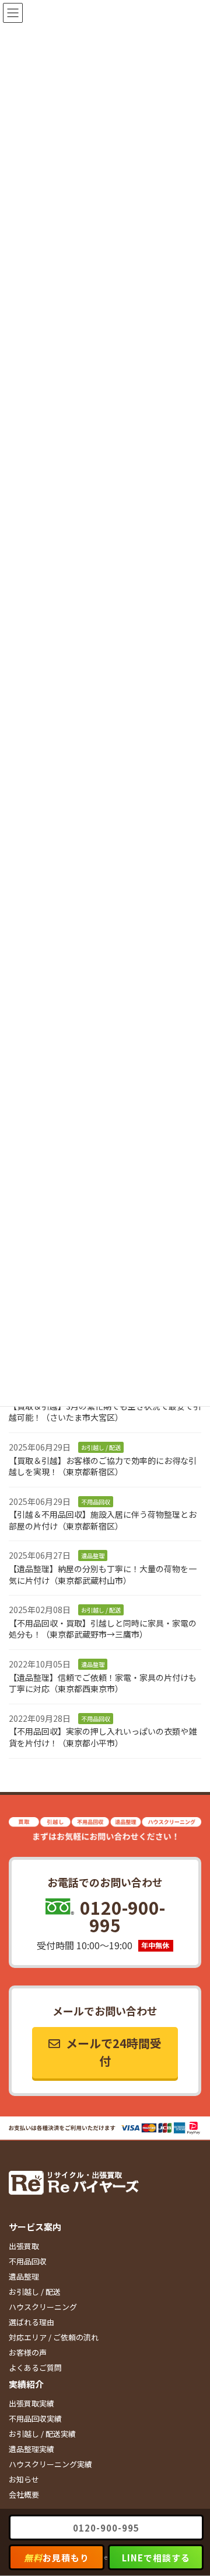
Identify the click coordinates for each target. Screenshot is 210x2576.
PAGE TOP (193, 2488)
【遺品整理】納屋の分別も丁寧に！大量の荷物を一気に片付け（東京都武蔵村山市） (103, 1574)
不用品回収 (28, 2262)
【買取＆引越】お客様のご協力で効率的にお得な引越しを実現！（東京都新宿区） (103, 1466)
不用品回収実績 (35, 2419)
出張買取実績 (32, 2404)
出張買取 (24, 2247)
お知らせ (24, 2480)
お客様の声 (28, 2353)
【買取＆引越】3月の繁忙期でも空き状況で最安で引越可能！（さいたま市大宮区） (105, 1411)
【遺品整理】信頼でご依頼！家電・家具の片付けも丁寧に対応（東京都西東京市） (103, 1683)
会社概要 (24, 2495)
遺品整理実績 (32, 2449)
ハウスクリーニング (43, 2307)
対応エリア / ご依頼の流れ (54, 2338)
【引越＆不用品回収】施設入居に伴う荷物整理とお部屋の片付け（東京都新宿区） (103, 1520)
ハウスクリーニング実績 (50, 2465)
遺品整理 (24, 2277)
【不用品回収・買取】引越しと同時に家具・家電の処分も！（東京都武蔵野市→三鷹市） (103, 1629)
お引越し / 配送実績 (42, 2434)
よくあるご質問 (35, 2368)
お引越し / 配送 (35, 2292)
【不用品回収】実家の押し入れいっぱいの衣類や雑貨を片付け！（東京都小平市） (103, 1737)
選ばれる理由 (32, 2323)
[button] (105, 2053)
